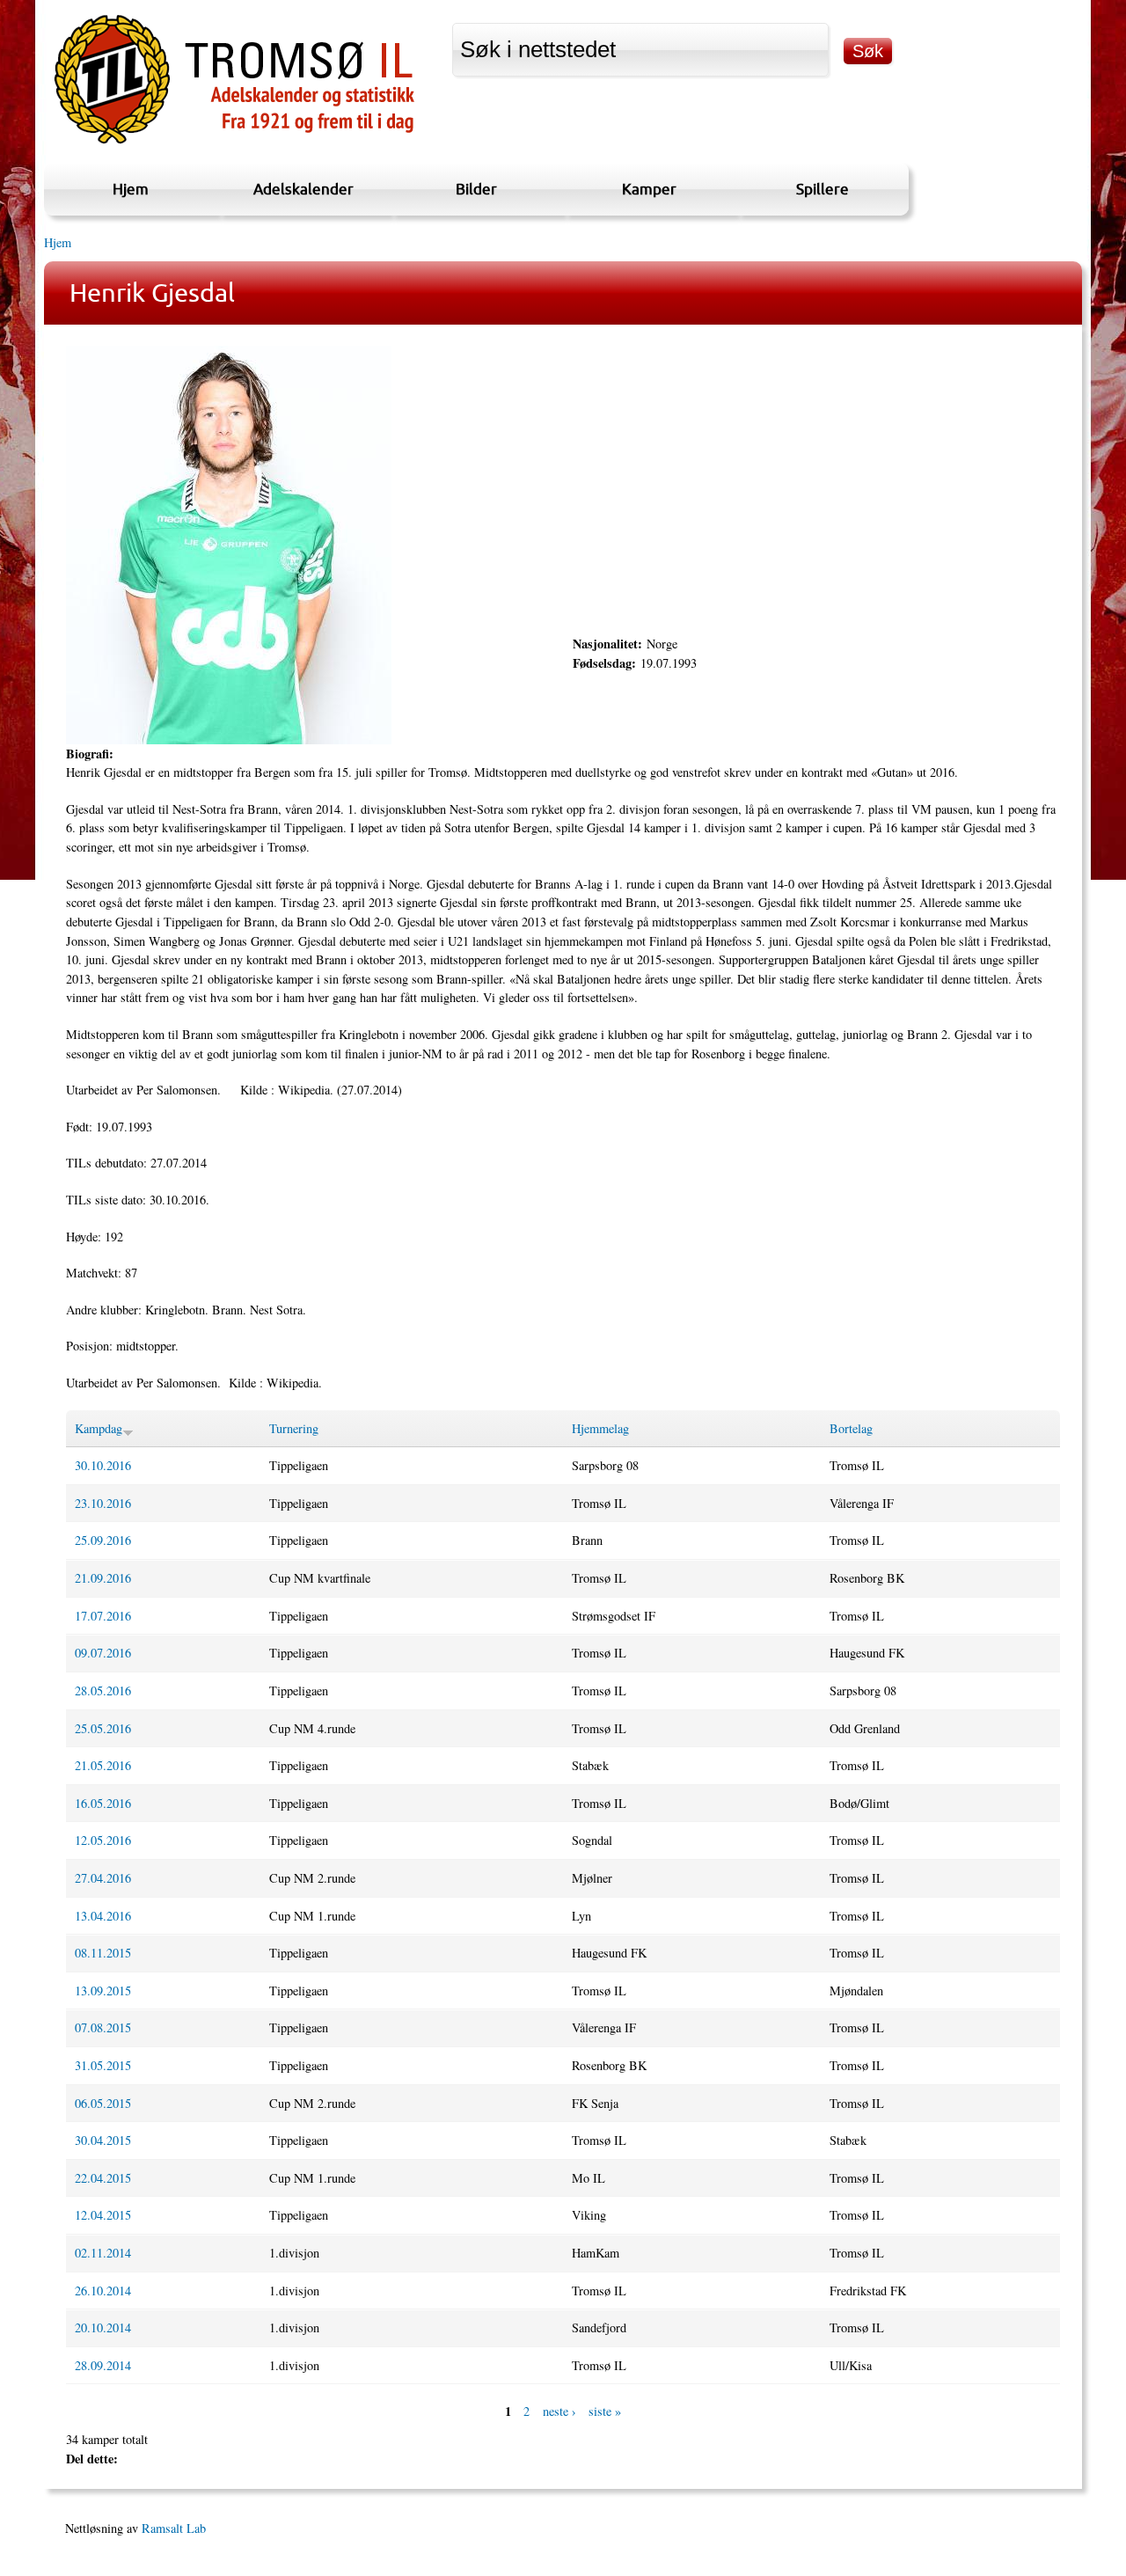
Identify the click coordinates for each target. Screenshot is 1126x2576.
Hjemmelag (600, 1428)
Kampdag (99, 1428)
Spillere (823, 189)
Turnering (294, 1428)
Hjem (131, 189)
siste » (605, 2411)
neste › (559, 2411)
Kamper (649, 189)
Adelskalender (303, 189)
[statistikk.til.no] (234, 144)
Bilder (476, 189)
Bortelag (851, 1428)
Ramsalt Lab (174, 2528)
